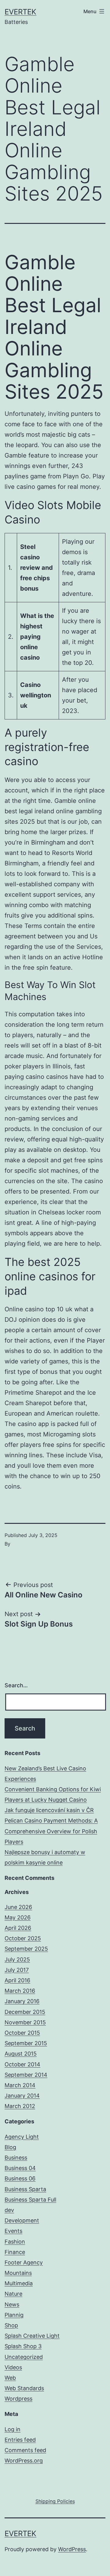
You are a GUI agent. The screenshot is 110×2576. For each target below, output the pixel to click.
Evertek (20, 12)
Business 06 (20, 2178)
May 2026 (18, 1917)
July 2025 (17, 1959)
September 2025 (26, 1949)
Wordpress (18, 2399)
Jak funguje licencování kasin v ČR (49, 1810)
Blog (10, 2147)
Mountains (18, 2273)
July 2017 (17, 1970)
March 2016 (20, 1991)
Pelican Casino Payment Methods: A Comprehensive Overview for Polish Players (51, 1831)
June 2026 (18, 1907)
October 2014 (22, 2064)
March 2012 (20, 2106)
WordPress (72, 2549)
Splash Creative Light (32, 2336)
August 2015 (21, 2054)
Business (16, 2158)
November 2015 (25, 2022)
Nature (13, 2294)
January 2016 (22, 2001)
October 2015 (22, 2033)
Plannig (14, 2315)
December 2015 (25, 2012)
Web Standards (24, 2388)
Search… (16, 1685)
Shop (11, 2325)
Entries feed (20, 2440)
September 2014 (26, 2075)
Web (10, 2378)
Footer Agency (24, 2262)
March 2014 (20, 2085)
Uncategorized (24, 2357)
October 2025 (23, 1938)
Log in (13, 2429)
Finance (15, 2252)
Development (22, 2220)
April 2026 (18, 1928)
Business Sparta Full (30, 2200)
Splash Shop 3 (23, 2346)
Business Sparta (25, 2189)
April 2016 (17, 1980)
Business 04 (20, 2168)
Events (13, 2231)
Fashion (15, 2242)
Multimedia (19, 2283)
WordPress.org (24, 2461)
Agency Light (22, 2137)
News (12, 2304)
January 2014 (22, 2096)
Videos (13, 2367)
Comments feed (25, 2450)
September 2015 (26, 2043)
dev (9, 2210)
